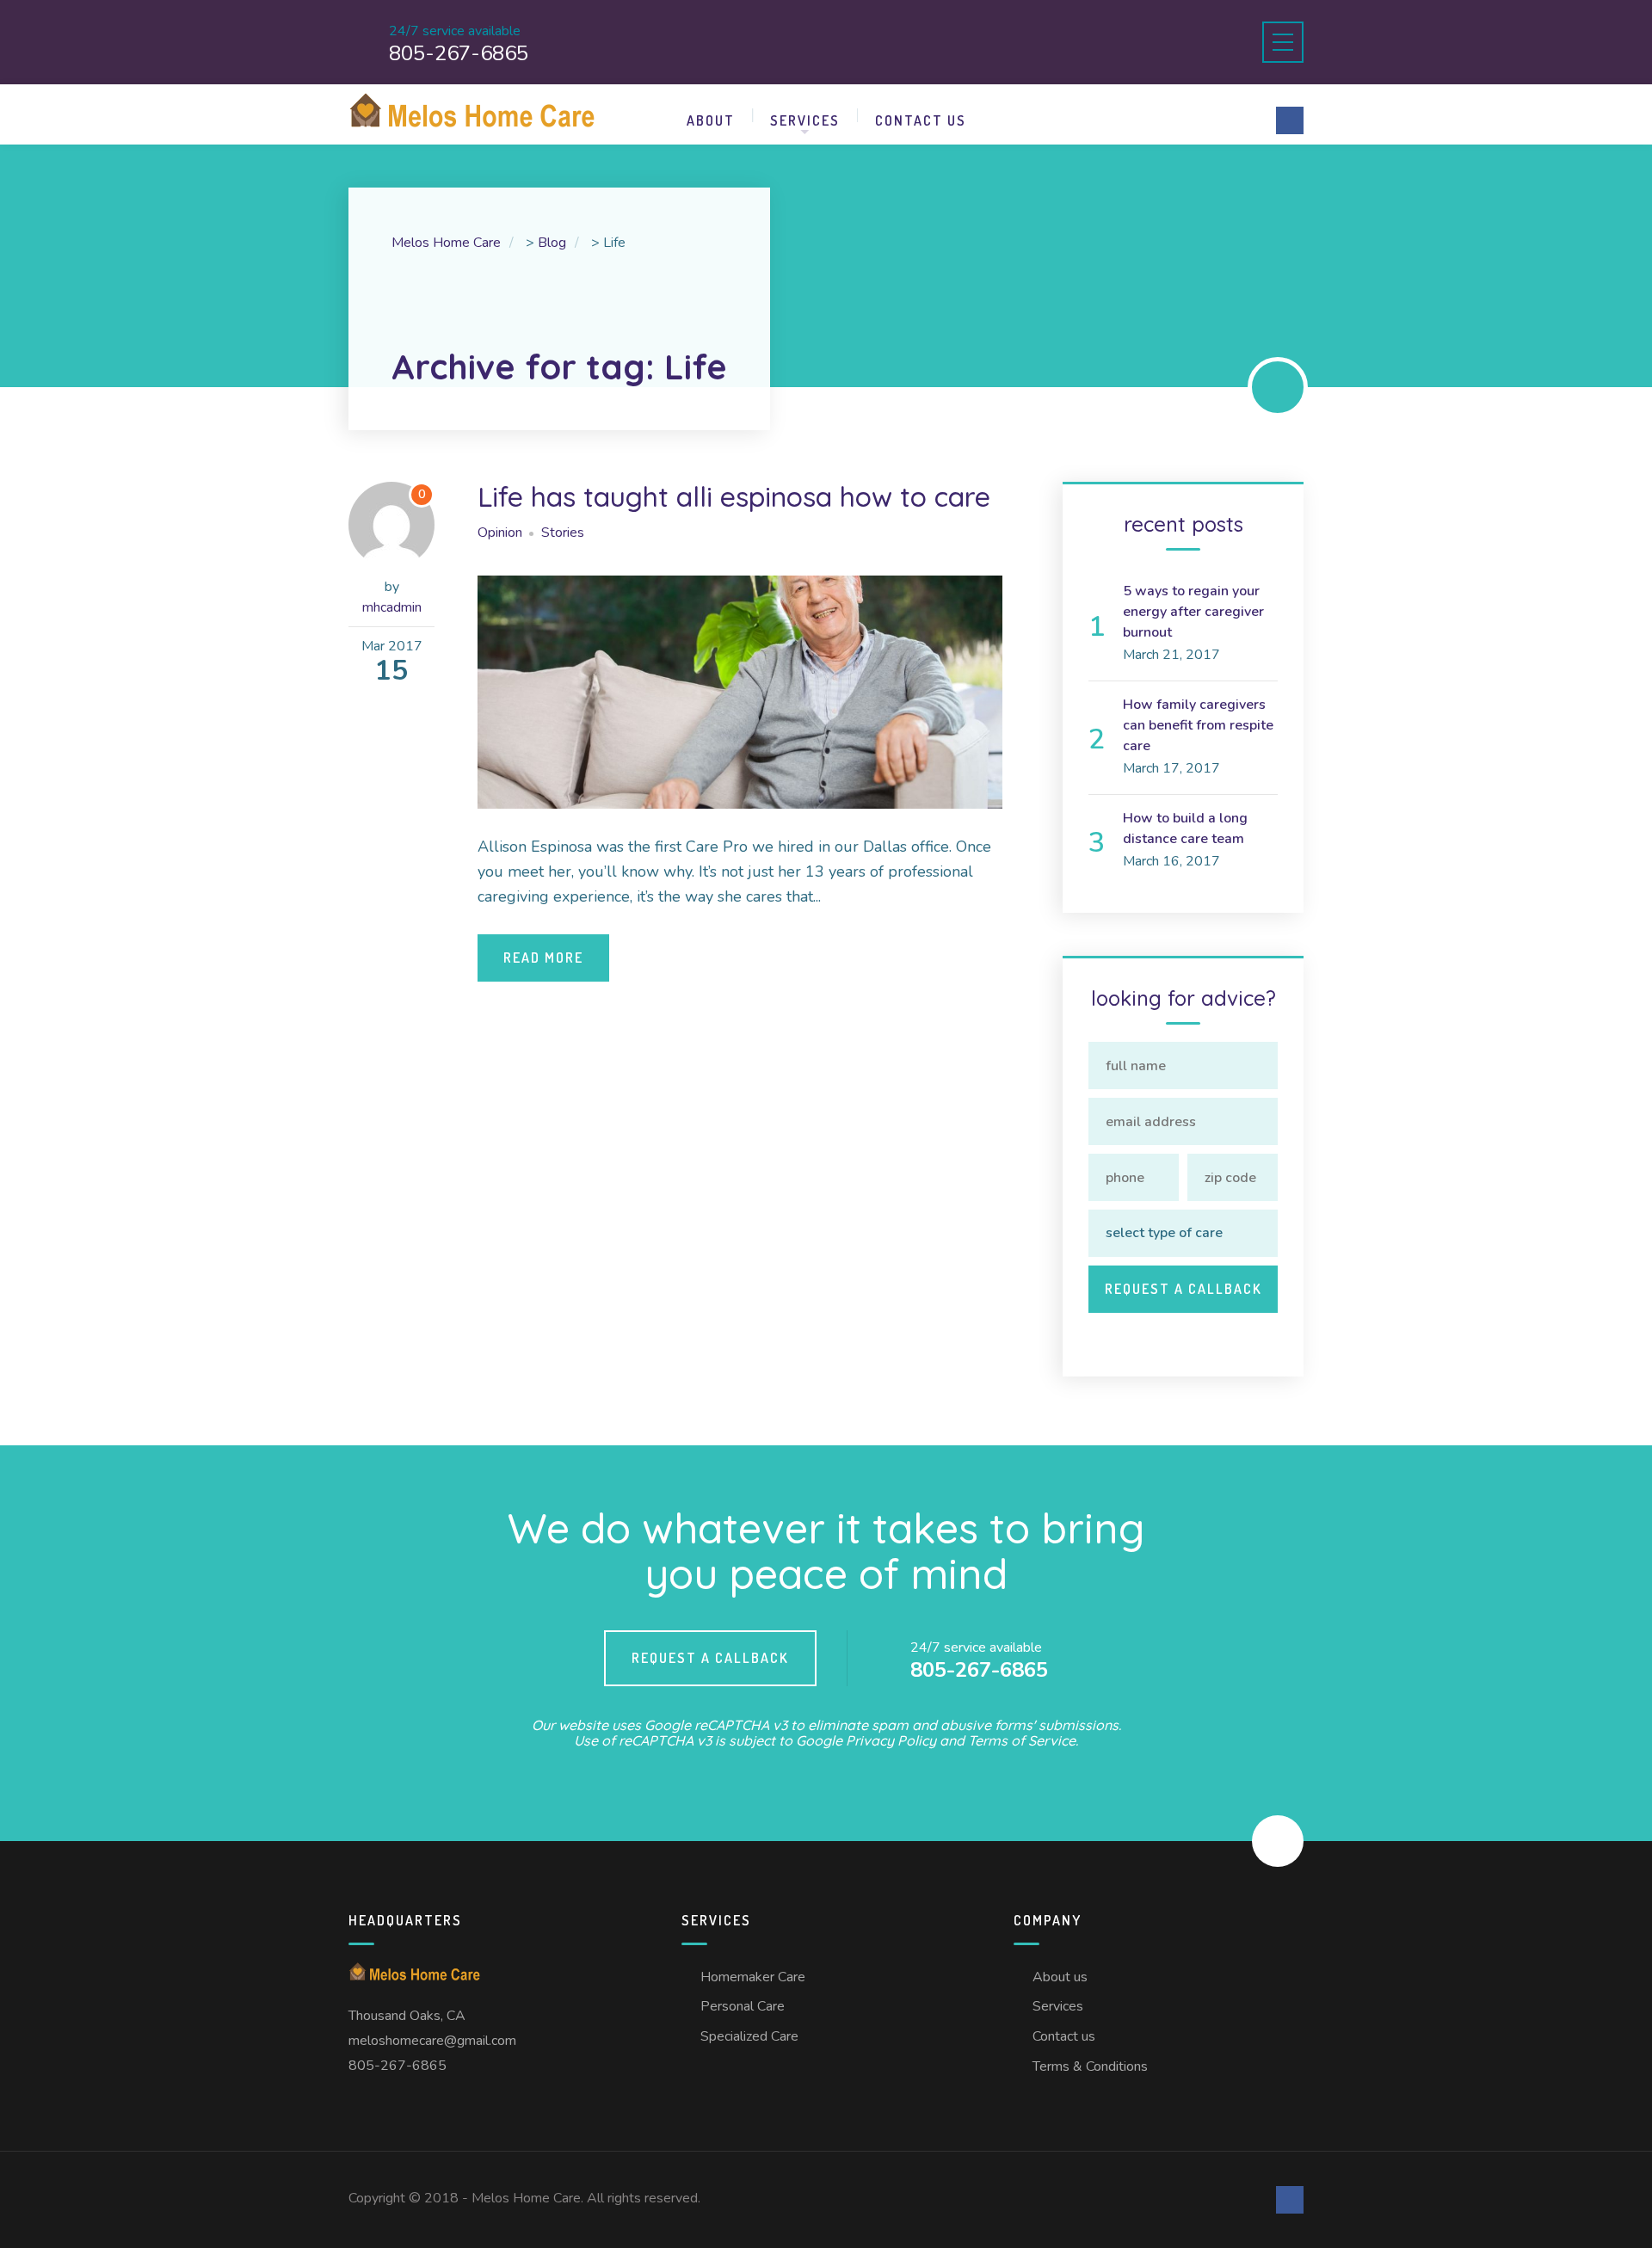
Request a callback (710, 1658)
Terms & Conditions (1090, 2066)
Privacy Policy (891, 1740)
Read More (543, 958)
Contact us (921, 120)
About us (1060, 1977)
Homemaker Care (753, 1977)
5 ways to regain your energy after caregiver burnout (1193, 612)
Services (805, 120)
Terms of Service (1022, 1740)
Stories (563, 533)
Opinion (500, 533)
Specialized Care (749, 2036)
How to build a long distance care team (1185, 828)
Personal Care (743, 2006)
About (711, 120)
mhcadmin (392, 607)
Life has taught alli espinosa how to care (734, 496)
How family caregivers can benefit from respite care (1198, 725)
